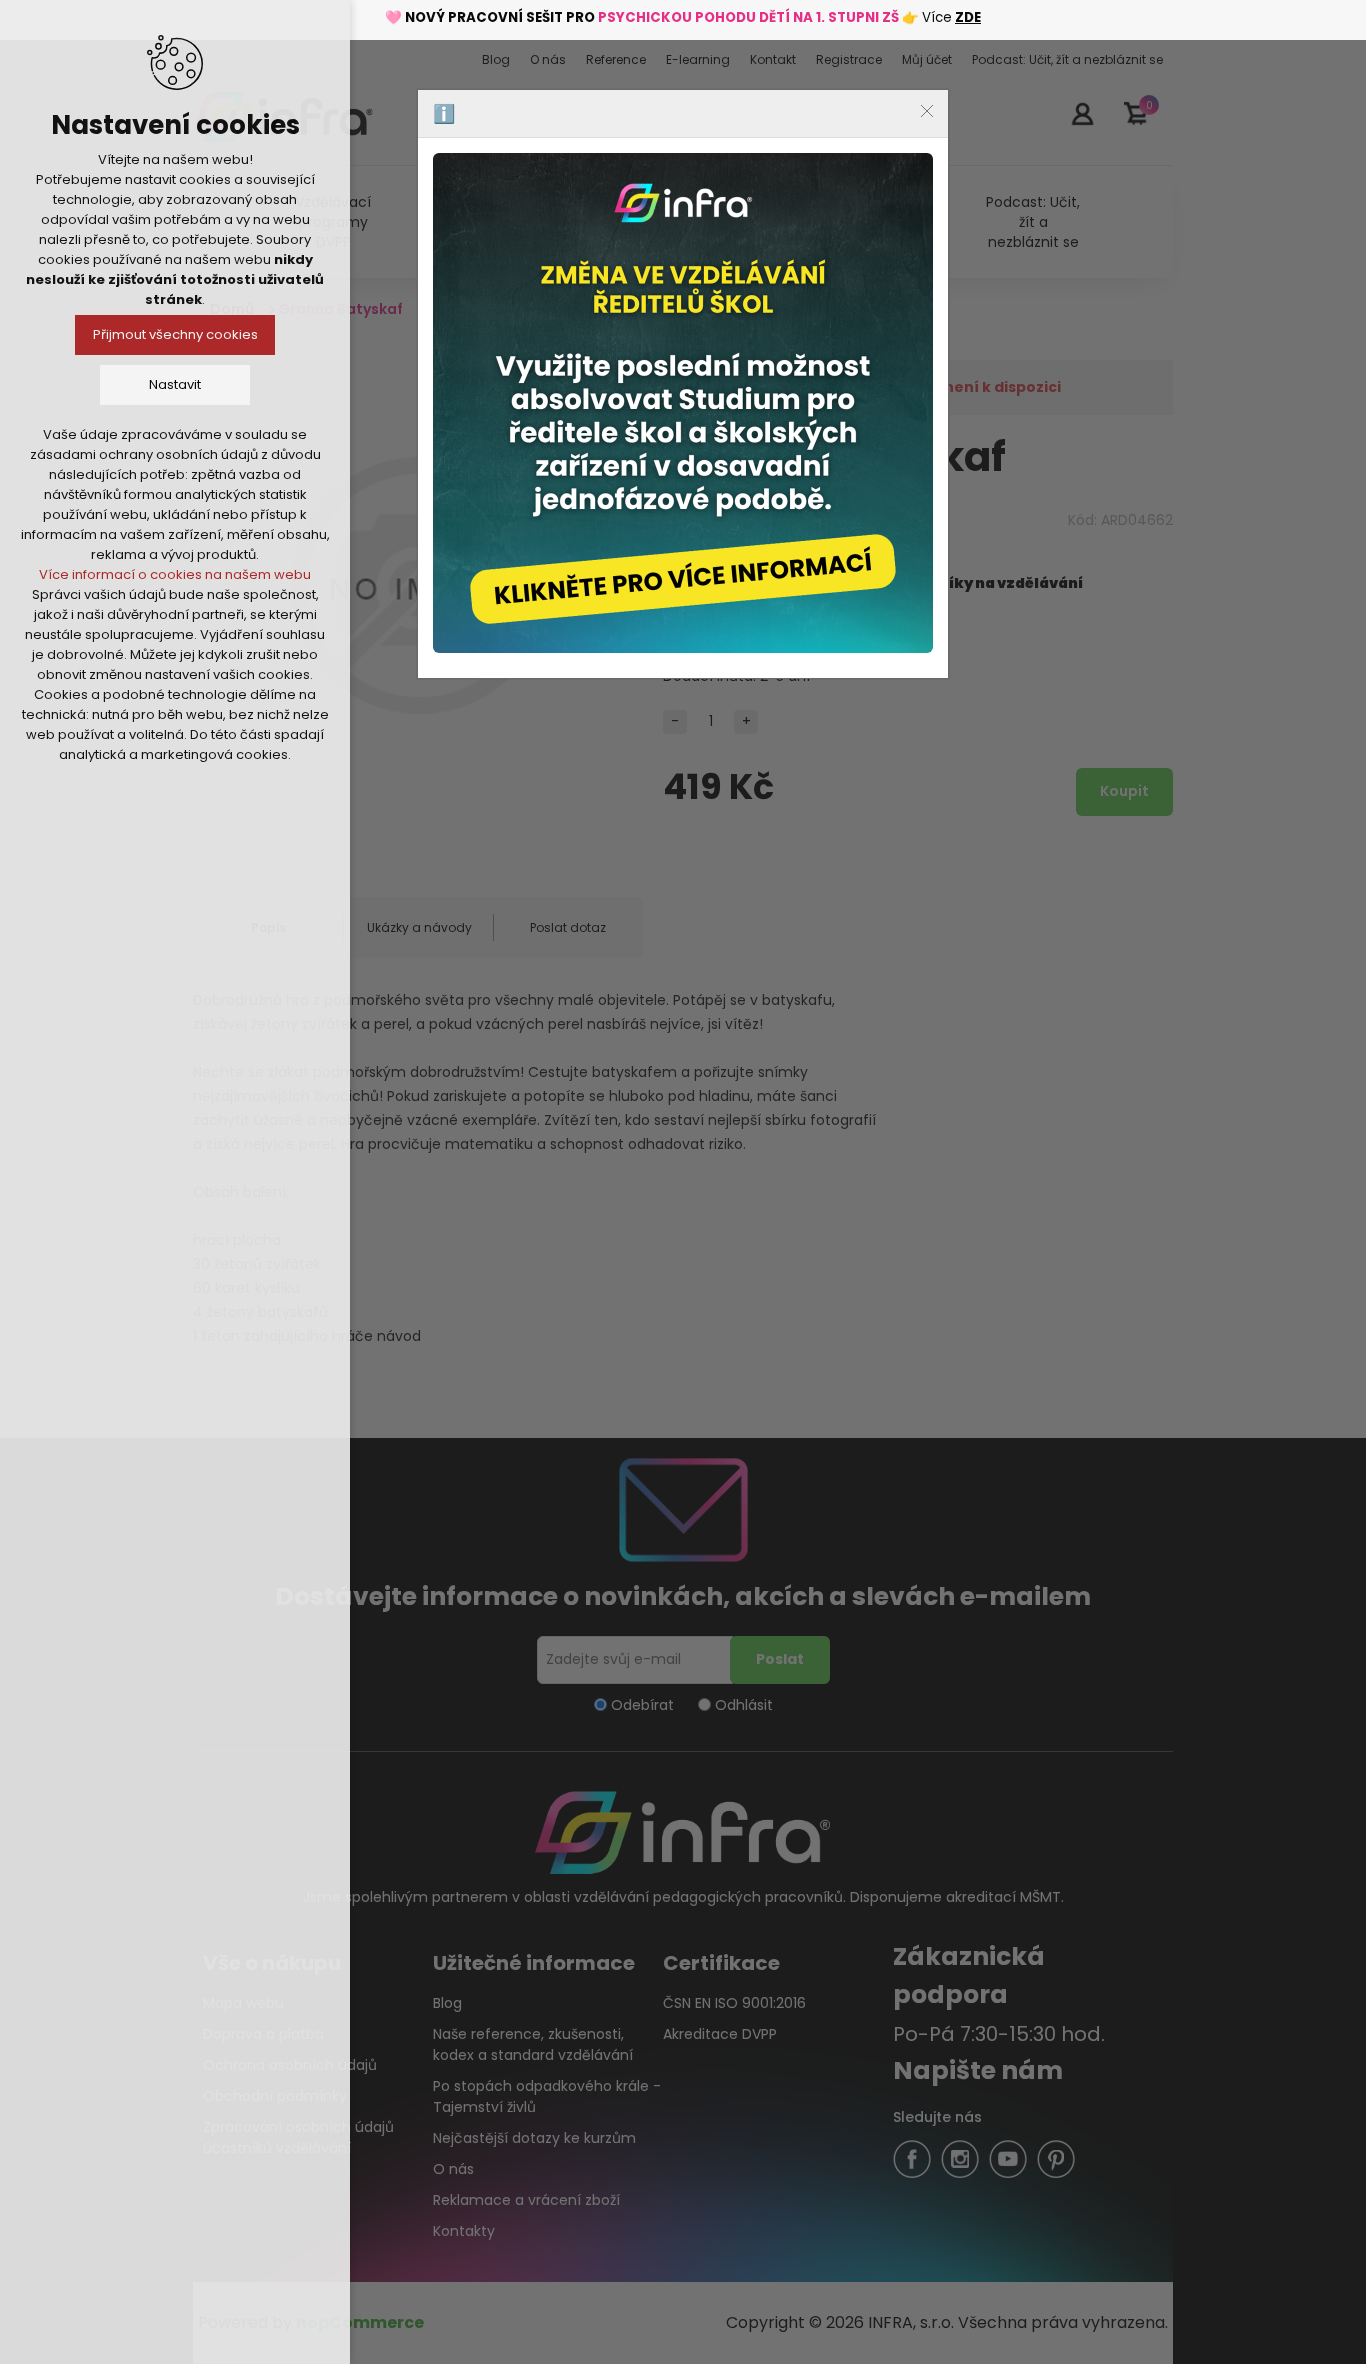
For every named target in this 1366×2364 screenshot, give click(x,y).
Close (927, 111)
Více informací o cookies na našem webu (175, 574)
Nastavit (175, 384)
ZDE (968, 17)
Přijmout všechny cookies (175, 334)
